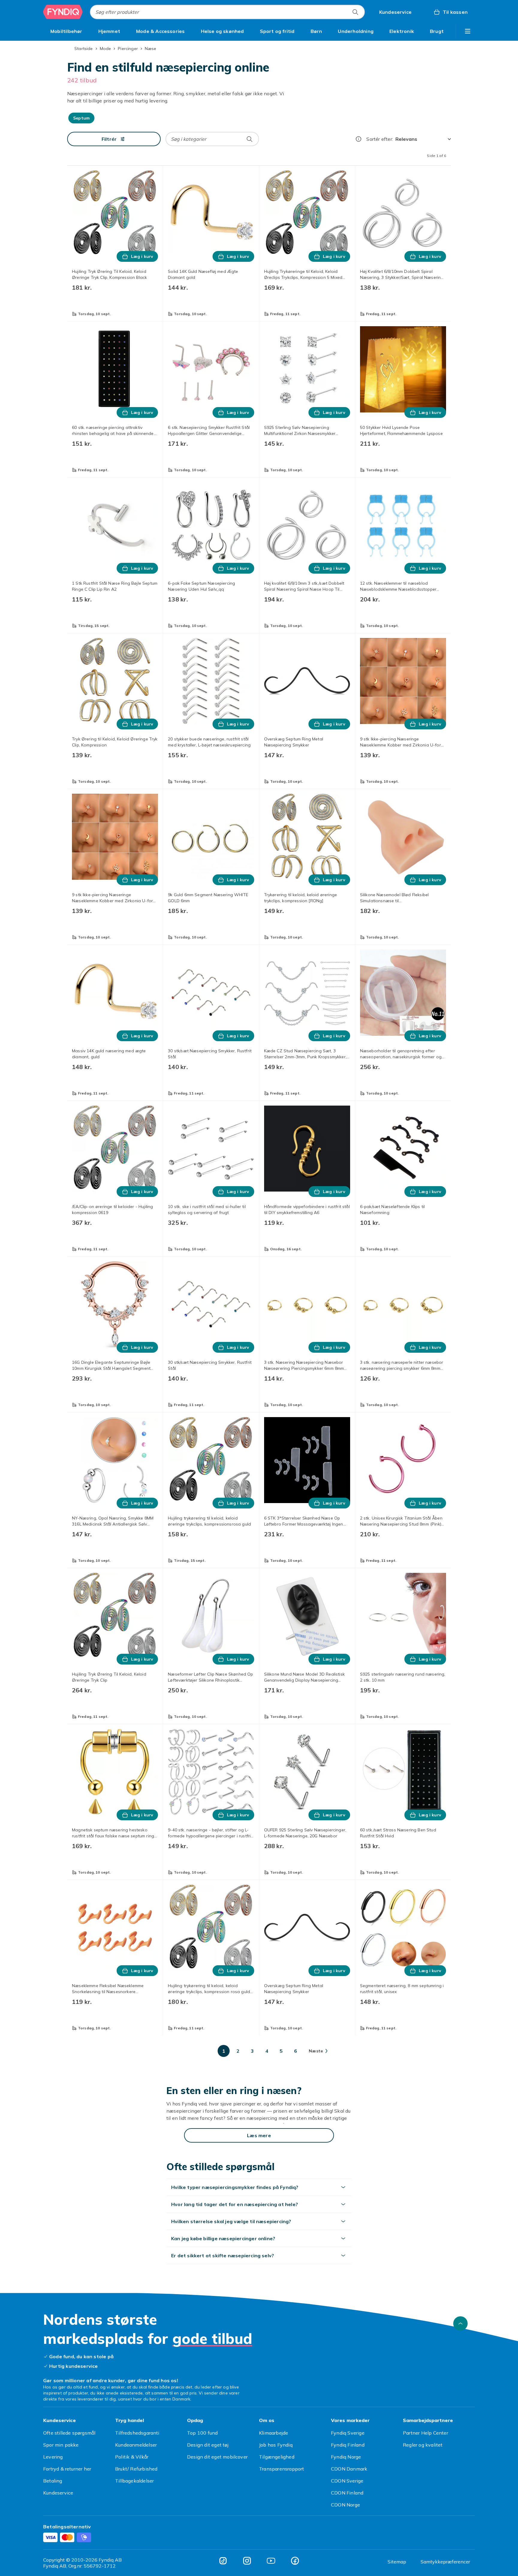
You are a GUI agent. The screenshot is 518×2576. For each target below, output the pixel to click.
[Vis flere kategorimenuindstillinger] (468, 31)
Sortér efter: (380, 139)
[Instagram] (247, 2561)
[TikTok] (223, 2561)
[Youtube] (271, 2561)
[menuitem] (66, 31)
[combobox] (227, 12)
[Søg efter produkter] (355, 12)
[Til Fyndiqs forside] (63, 12)
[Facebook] (295, 2561)
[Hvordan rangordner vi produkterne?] (359, 139)
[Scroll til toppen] (460, 2323)
